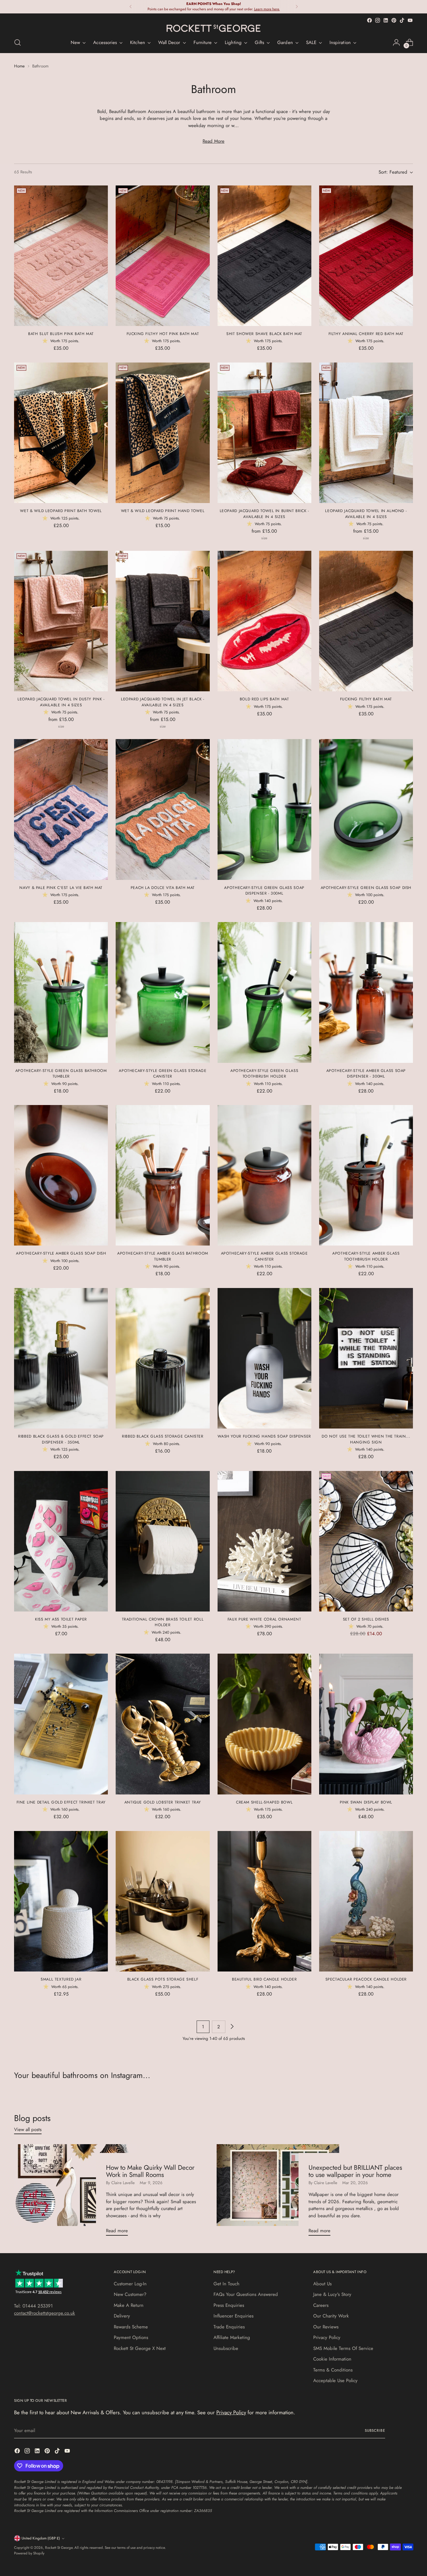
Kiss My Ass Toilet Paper (61, 1619)
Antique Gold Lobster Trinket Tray (163, 1802)
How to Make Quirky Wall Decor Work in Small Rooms (150, 2171)
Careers (321, 2305)
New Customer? (130, 2294)
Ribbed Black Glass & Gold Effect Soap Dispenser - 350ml (61, 1439)
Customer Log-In (130, 2284)
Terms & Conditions (333, 2370)
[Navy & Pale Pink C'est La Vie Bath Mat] (61, 809)
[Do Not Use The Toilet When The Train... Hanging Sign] (366, 1358)
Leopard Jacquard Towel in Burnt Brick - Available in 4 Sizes (264, 514)
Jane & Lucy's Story (332, 2294)
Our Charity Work (331, 2316)
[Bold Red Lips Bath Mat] (264, 621)
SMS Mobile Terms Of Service (343, 2348)
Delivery (122, 2316)
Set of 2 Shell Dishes (366, 1619)
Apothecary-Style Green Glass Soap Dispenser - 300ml (264, 891)
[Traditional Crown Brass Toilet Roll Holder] (163, 1541)
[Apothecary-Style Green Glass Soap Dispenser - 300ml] (264, 809)
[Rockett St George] (213, 28)
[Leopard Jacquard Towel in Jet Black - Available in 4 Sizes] (163, 621)
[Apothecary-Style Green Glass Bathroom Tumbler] (61, 992)
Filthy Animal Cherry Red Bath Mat (366, 334)
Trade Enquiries (229, 2327)
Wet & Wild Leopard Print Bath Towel (61, 511)
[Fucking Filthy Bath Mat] (366, 621)
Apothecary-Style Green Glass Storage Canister (163, 1073)
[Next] (297, 7)
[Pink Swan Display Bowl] (366, 1724)
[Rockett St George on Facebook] (369, 20)
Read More (213, 141)
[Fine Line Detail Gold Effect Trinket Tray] (61, 1724)
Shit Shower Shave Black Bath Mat (264, 334)
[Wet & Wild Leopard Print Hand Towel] (163, 433)
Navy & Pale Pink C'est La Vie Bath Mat (61, 888)
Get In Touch (226, 2284)
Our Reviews (326, 2327)
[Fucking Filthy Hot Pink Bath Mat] (163, 256)
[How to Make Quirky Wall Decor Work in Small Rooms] (75, 2192)
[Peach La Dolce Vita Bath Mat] (163, 809)
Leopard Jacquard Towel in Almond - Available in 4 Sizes (366, 514)
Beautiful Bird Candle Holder (264, 1979)
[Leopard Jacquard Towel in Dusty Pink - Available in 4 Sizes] (61, 621)
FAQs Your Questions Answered (246, 2294)
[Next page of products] (232, 2027)
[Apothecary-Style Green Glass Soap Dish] (366, 809)
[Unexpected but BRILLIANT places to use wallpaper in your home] (278, 2192)
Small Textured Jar (61, 1979)
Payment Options (131, 2337)
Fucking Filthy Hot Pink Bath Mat (163, 334)
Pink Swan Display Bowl (366, 1802)
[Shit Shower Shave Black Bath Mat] (264, 256)
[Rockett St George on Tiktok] (402, 20)
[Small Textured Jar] (61, 1901)
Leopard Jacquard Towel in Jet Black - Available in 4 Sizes (163, 702)
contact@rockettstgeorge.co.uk (45, 2313)
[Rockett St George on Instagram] (378, 20)
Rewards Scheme (131, 2327)
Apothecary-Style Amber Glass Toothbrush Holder (366, 1256)
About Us (322, 2284)
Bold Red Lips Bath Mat (264, 699)
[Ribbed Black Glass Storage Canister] (163, 1358)
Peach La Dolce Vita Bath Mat (163, 888)
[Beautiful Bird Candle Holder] (264, 1901)
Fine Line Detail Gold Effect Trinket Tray (61, 1802)
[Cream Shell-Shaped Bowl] (264, 1724)
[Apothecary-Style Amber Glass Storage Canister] (264, 1175)
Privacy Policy (327, 2337)
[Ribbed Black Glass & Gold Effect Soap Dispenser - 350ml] (61, 1358)
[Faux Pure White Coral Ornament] (264, 1541)
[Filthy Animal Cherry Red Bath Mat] (366, 256)
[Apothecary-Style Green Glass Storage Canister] (163, 992)
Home (19, 66)
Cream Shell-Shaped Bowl (264, 1802)
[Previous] (131, 7)
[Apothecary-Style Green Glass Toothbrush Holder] (264, 992)
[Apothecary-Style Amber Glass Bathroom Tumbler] (163, 1175)
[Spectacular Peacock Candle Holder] (366, 1901)
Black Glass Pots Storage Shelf (163, 1979)
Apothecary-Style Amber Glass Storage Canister (264, 1256)
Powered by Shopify (29, 2553)
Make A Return (129, 2305)
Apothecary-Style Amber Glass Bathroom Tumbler (163, 1256)
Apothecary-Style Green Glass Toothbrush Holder (264, 1073)
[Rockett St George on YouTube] (410, 20)
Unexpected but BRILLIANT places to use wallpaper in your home (355, 2171)
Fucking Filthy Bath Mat (366, 699)
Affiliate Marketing (232, 2337)
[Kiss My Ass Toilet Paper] (61, 1541)
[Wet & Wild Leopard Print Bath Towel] (61, 433)
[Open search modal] (18, 42)
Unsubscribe (226, 2348)
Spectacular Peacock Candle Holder (366, 1979)
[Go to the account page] (396, 42)
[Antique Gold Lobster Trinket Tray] (163, 1724)
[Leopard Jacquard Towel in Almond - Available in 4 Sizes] (366, 433)
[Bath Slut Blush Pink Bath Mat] (61, 256)
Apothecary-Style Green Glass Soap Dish (366, 888)
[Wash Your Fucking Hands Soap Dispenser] (264, 1358)
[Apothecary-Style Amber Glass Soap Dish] (61, 1175)
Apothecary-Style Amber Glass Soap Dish (61, 1253)
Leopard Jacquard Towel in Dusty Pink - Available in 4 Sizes (61, 702)
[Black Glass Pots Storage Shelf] (163, 1901)
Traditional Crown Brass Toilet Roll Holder (163, 1622)
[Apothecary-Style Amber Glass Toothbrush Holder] (366, 1175)
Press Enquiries (229, 2305)
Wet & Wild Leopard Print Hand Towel (163, 511)
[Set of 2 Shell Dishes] (366, 1541)
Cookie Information (332, 2359)
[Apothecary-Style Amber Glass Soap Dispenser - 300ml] (366, 992)
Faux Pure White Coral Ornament (264, 1619)
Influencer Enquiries (234, 2316)
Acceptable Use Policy (335, 2381)
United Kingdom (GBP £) (41, 2538)
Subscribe (375, 2430)
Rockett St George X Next (140, 2348)
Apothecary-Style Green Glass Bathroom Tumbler (61, 1073)
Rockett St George (59, 2548)
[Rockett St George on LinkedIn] (386, 20)
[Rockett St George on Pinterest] (394, 20)
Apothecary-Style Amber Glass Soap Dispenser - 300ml (366, 1073)
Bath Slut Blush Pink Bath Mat (61, 334)
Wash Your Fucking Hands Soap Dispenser (264, 1436)
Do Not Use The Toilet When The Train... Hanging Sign (366, 1439)
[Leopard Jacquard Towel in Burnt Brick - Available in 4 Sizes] (264, 433)
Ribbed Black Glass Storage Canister (163, 1436)
